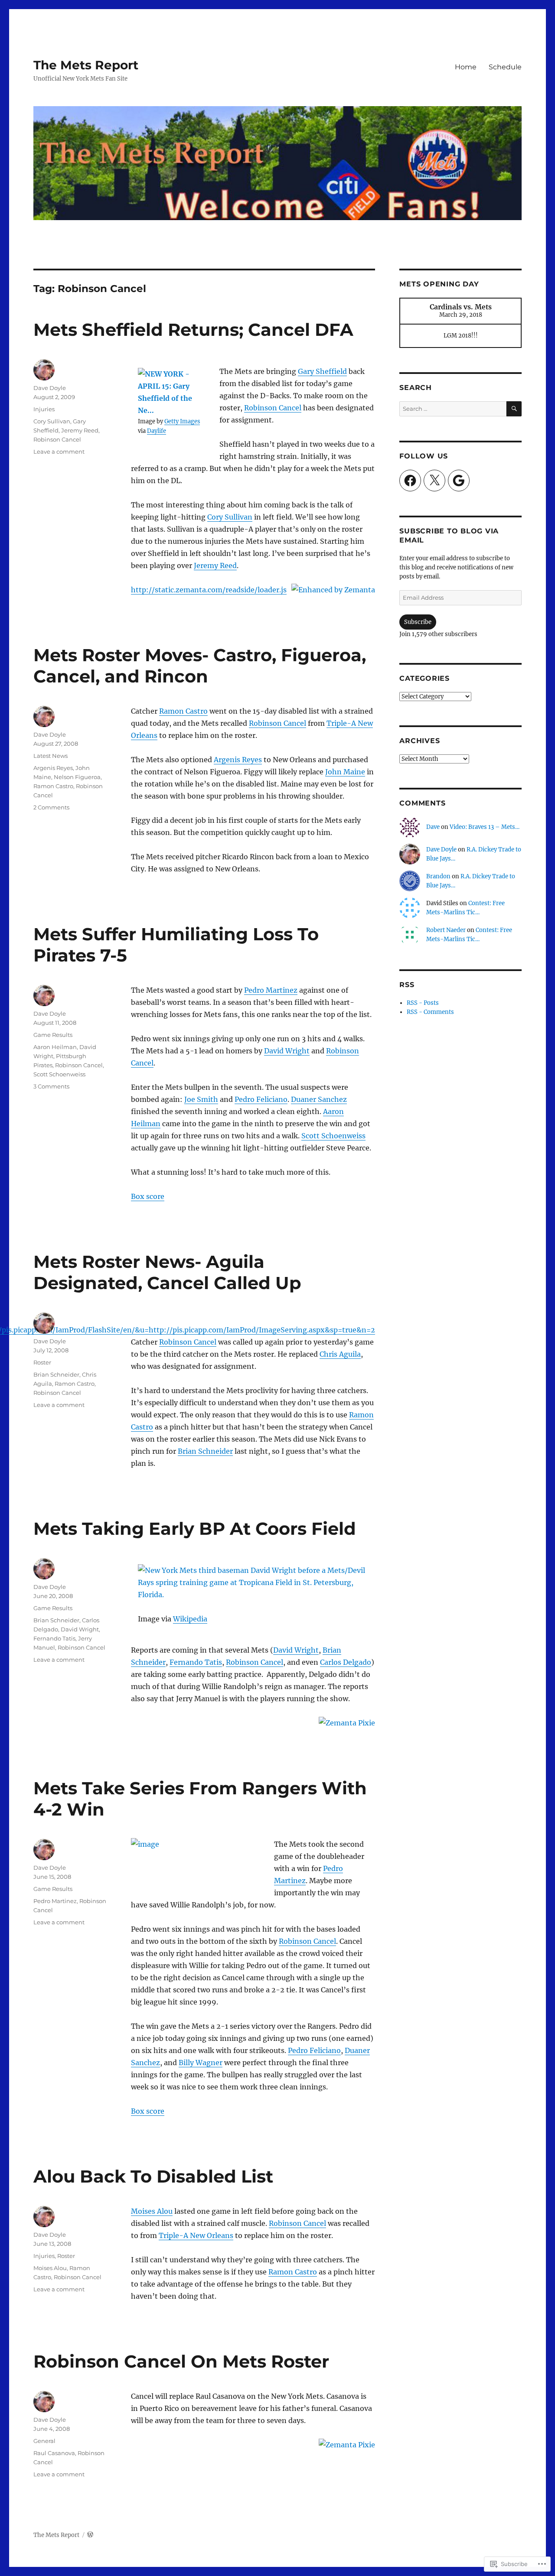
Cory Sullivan (230, 517)
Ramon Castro (183, 711)
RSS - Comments (430, 1012)
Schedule (505, 67)
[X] (434, 481)
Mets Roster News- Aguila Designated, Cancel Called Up (167, 1272)
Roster (42, 1362)
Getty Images (182, 421)
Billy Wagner (201, 2063)
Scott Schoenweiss (333, 1136)
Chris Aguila (340, 1354)
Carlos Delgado (346, 1662)
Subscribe (418, 622)
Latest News (51, 756)
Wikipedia (190, 1619)
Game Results (53, 1035)
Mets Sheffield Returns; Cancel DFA (193, 330)
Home (466, 67)
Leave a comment (59, 452)
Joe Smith (201, 1099)
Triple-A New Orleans (196, 2235)
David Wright (287, 1051)
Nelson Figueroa (77, 777)
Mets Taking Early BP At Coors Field (195, 1528)
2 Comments (51, 807)
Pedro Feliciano (261, 1099)
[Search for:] (453, 409)
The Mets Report (86, 65)
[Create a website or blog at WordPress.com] (90, 2535)
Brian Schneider (205, 1451)
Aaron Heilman (55, 1047)
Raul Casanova (54, 2453)
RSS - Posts (423, 1003)
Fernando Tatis (196, 1662)
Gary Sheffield (322, 371)
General (44, 2441)
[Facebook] (410, 481)
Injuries (44, 409)
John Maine (345, 772)
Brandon (438, 876)
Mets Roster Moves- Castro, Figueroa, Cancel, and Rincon (200, 666)
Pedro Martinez (271, 990)
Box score (148, 1196)
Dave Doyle (50, 388)
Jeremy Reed (215, 565)
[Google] (459, 481)
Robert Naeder (446, 930)
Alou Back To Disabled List (153, 2176)
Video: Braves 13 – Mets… (485, 827)
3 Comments (51, 1086)
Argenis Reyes (238, 760)
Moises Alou (152, 2211)
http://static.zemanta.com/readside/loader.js (209, 590)
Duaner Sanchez (319, 1099)
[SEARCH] (514, 409)
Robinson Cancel (273, 408)
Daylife (157, 431)
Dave (433, 827)
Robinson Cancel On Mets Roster (181, 2361)
